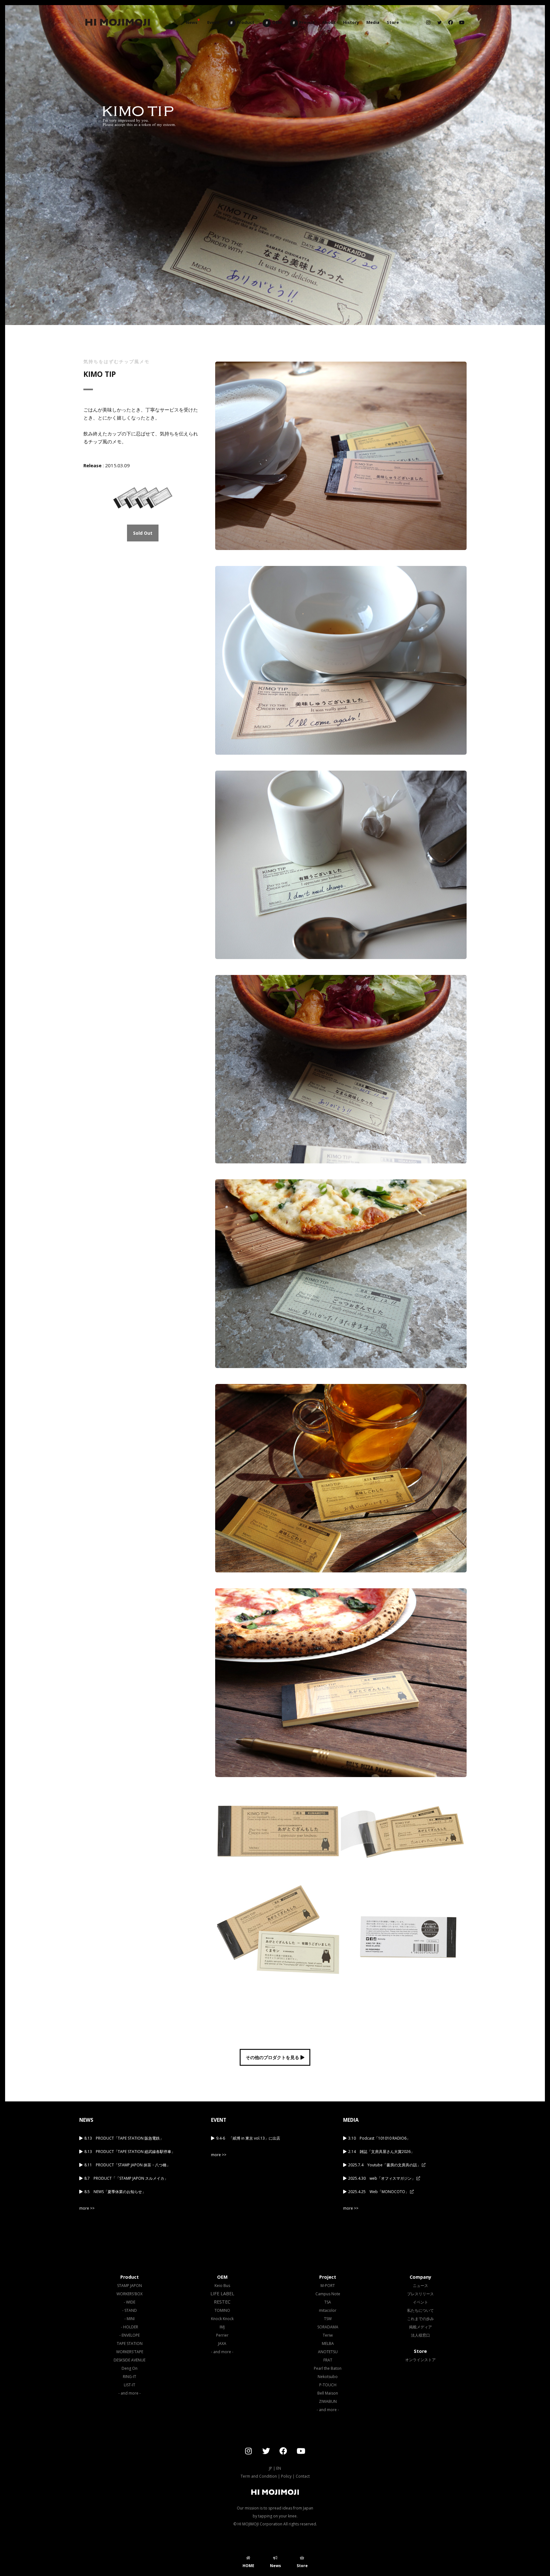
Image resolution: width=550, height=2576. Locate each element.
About (329, 22)
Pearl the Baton (328, 2368)
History (351, 22)
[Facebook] (451, 23)
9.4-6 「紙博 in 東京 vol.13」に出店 (248, 2138)
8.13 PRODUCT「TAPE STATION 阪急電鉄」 (124, 2138)
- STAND (130, 2310)
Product (242, 22)
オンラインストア (420, 2360)
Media (373, 22)
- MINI (130, 2319)
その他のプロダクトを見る (273, 2057)
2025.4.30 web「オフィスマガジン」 (382, 2178)
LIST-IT (130, 2385)
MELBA (328, 2343)
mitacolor (328, 2310)
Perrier (222, 2335)
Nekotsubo (328, 2377)
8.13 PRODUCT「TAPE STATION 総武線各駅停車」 (130, 2152)
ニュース (420, 2286)
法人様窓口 (420, 2335)
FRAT (328, 2360)
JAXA (222, 2343)
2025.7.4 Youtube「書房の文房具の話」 (385, 2165)
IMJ (222, 2327)
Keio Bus (222, 2286)
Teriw (328, 2335)
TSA (328, 2302)
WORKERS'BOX (130, 2294)
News (192, 22)
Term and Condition (259, 2476)
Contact (303, 2476)
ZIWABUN (328, 2401)
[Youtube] (462, 23)
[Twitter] (440, 23)
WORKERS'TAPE (130, 2352)
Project (304, 22)
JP (271, 2468)
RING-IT (130, 2377)
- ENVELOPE (130, 2335)
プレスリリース (420, 2294)
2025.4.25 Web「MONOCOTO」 (379, 2192)
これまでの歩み (420, 2319)
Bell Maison (328, 2393)
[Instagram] (428, 23)
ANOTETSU (328, 2352)
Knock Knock (222, 2319)
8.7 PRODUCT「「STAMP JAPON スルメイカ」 (126, 2178)
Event (213, 22)
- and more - (130, 2393)
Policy (286, 2476)
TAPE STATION (130, 2343)
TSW (328, 2319)
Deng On (130, 2368)
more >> (87, 2208)
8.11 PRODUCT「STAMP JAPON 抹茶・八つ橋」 (127, 2165)
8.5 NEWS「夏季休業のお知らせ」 (115, 2192)
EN (279, 2468)
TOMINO (222, 2310)
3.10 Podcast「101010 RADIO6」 (379, 2138)
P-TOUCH (328, 2385)
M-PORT (328, 2286)
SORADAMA (328, 2327)
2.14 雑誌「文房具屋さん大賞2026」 (381, 2152)
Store (393, 22)
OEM (274, 22)
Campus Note (328, 2294)
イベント (420, 2302)
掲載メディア (420, 2327)
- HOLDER (130, 2327)
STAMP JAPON (130, 2286)
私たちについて (420, 2310)
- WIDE (130, 2302)
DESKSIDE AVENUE (130, 2360)
